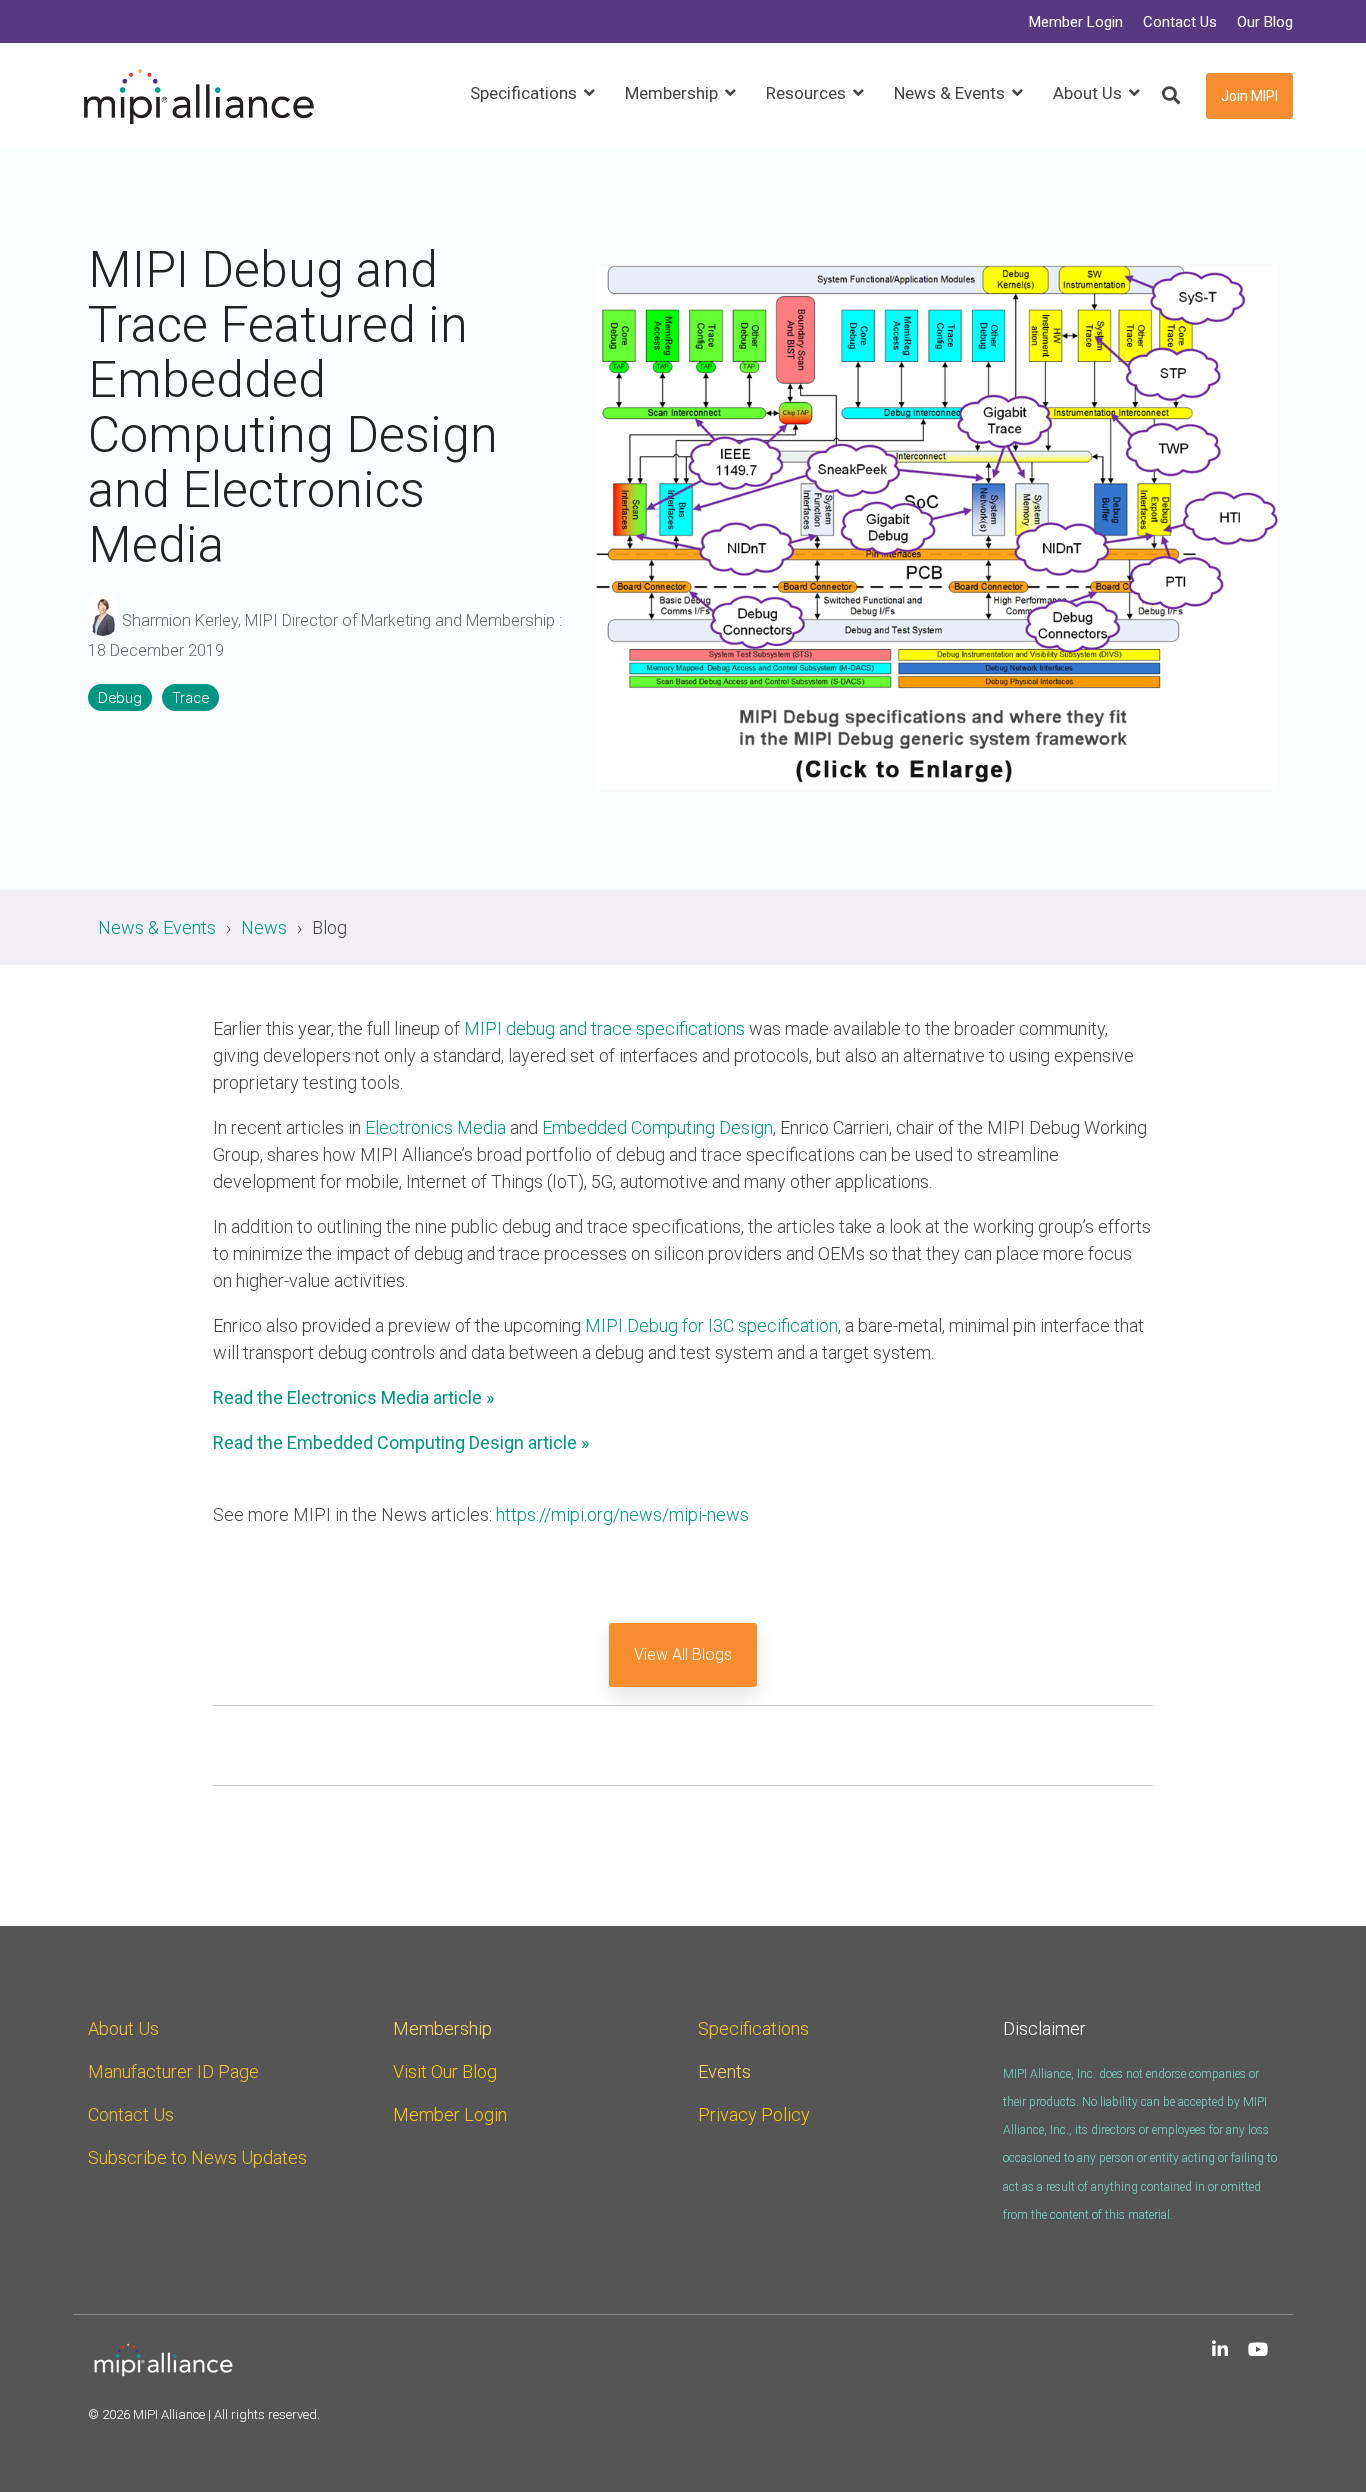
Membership (442, 2028)
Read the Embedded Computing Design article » (401, 1442)
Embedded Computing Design (657, 1127)
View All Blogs (683, 1654)
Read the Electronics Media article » (353, 1397)
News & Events (157, 927)
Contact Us (131, 2114)
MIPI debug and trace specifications (604, 1028)
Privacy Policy (754, 2114)
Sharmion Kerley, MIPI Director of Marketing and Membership (338, 620)
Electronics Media (435, 1127)
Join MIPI (1249, 96)
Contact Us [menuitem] (1180, 22)
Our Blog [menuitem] (1265, 22)
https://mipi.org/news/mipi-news (622, 1514)
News (264, 927)
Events (724, 2071)
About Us (123, 2028)
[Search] (1171, 96)
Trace (190, 697)
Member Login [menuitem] (1076, 22)
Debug (120, 697)
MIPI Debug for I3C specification (711, 1325)
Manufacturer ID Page (173, 2071)
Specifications (753, 2028)
